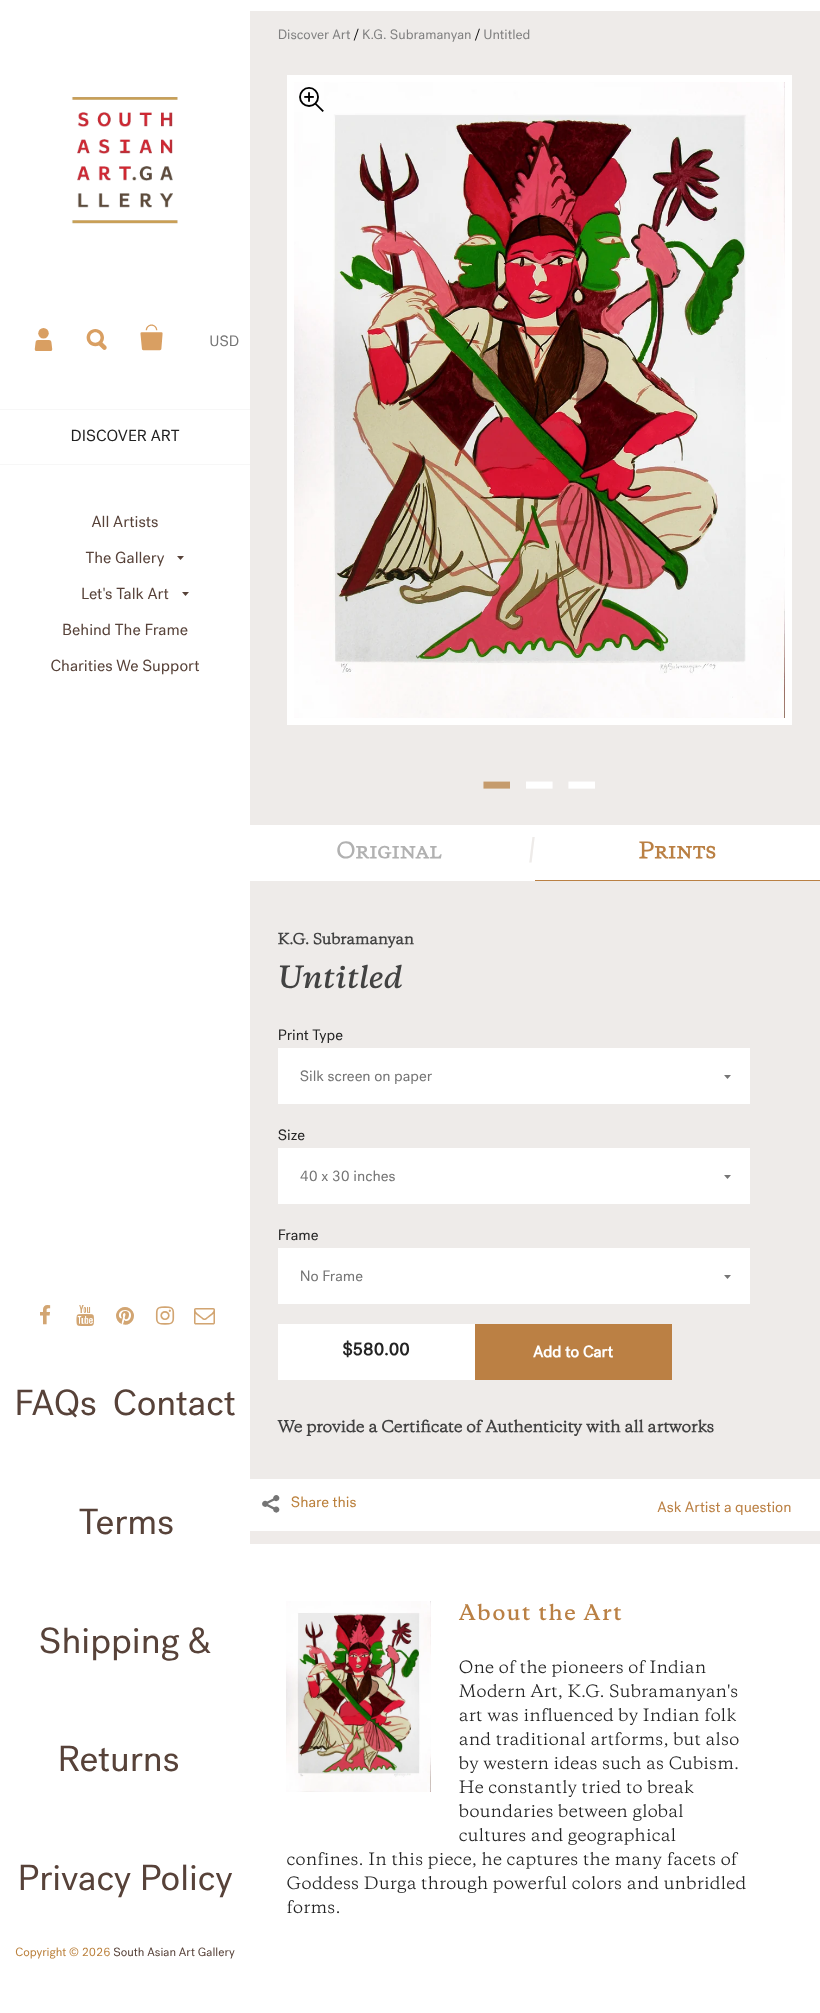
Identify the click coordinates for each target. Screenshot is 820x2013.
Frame (320, 1256)
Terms (126, 1523)
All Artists (124, 522)
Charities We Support (125, 666)
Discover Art (314, 35)
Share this (324, 1503)
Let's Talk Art (125, 594)
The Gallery (125, 558)
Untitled (506, 35)
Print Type (355, 1056)
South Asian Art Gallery (174, 1953)
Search (98, 338)
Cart (152, 338)
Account (45, 338)
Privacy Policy (124, 1879)
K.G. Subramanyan (416, 35)
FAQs (55, 1404)
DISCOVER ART (125, 436)
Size (337, 1156)
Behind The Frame (125, 630)
